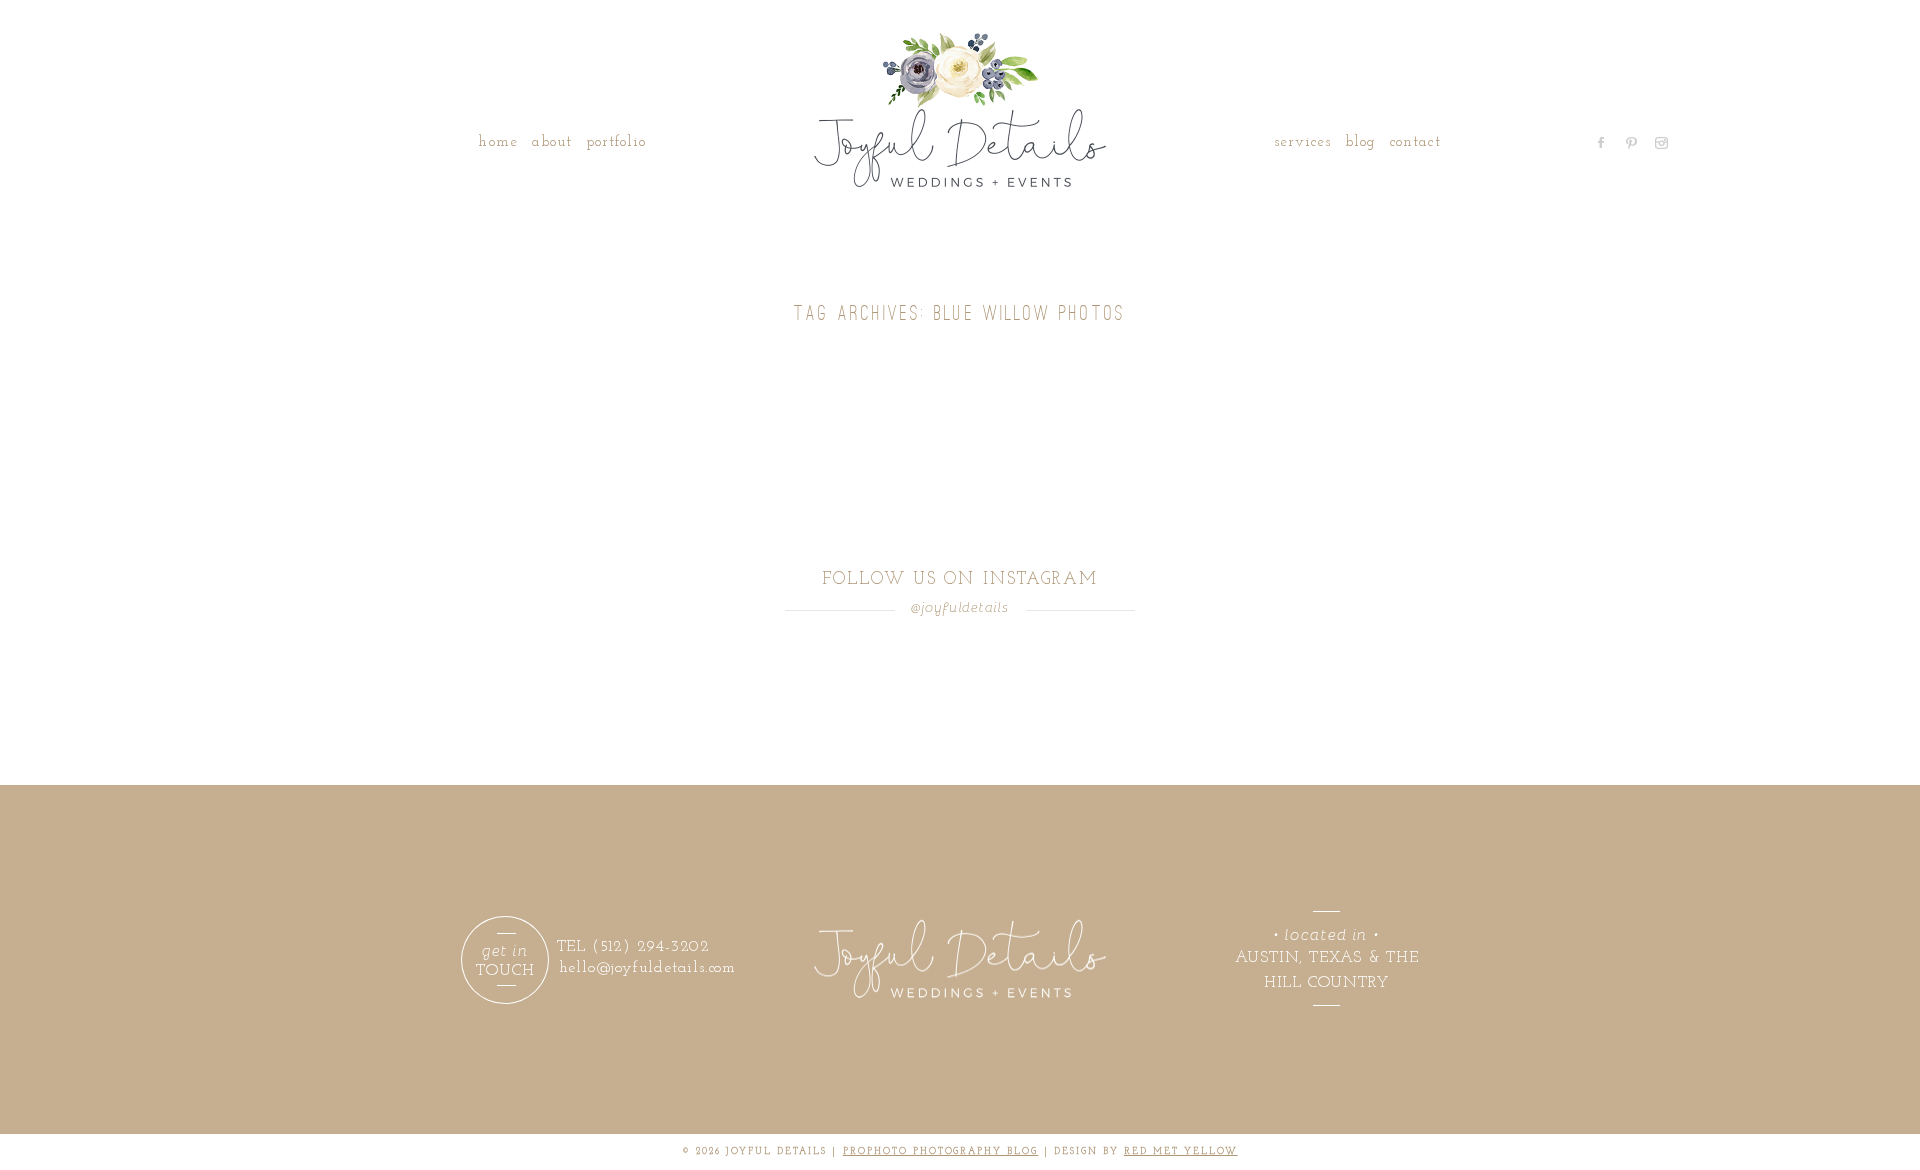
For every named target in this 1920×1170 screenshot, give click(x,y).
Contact (1415, 142)
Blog (1360, 142)
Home (497, 142)
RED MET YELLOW (1181, 1151)
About (552, 142)
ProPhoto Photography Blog (941, 1151)
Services (1302, 142)
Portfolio (616, 142)
